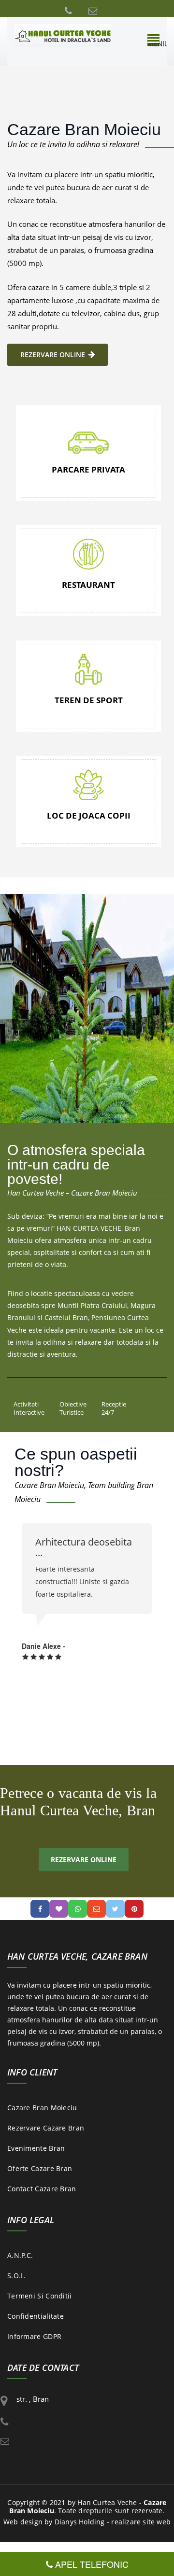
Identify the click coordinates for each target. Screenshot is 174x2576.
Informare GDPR (34, 2336)
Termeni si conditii (40, 2296)
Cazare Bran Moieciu (42, 2108)
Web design (23, 2522)
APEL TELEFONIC (91, 2564)
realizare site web (141, 2522)
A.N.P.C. (20, 2255)
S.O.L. (17, 2276)
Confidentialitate (36, 2316)
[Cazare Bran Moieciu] (63, 35)
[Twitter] (115, 1909)
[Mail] (96, 1909)
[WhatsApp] (78, 1909)
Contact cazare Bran (42, 2189)
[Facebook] (40, 1909)
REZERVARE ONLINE (53, 355)
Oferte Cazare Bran (40, 2168)
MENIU (153, 39)
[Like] (59, 1909)
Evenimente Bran (36, 2148)
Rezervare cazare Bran (46, 2128)
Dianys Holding (80, 2522)
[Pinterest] (134, 1909)
